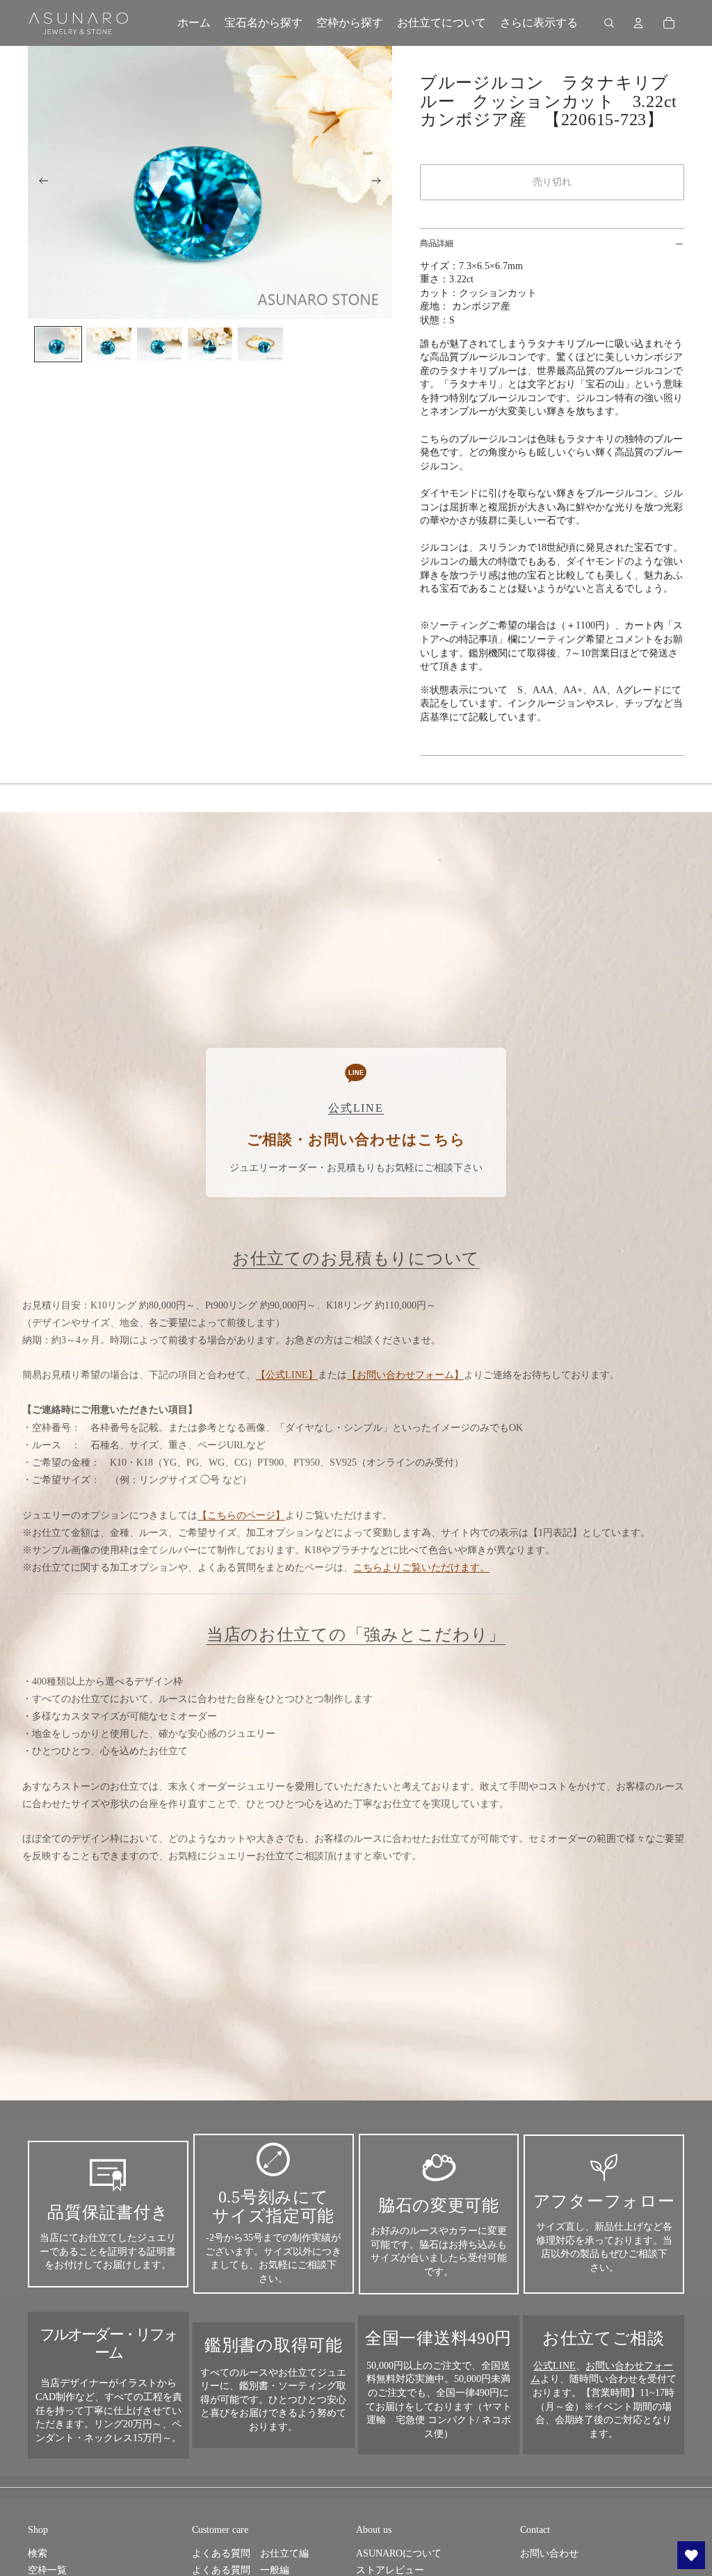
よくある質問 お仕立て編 (250, 2553)
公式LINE (555, 2366)
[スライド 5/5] (260, 345)
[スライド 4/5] (210, 345)
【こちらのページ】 (241, 1515)
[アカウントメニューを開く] (638, 23)
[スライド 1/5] (58, 345)
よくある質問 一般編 (241, 2570)
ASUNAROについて (399, 2553)
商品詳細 (437, 243)
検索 (38, 2553)
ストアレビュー (390, 2570)
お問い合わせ (549, 2553)
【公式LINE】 (287, 1375)
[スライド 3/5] (160, 345)
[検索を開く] (609, 23)
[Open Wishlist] (691, 2555)
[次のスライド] (381, 183)
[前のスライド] (39, 183)
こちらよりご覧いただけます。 (421, 1568)
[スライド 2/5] (109, 345)
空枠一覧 (47, 2570)
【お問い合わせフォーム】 (405, 1375)
